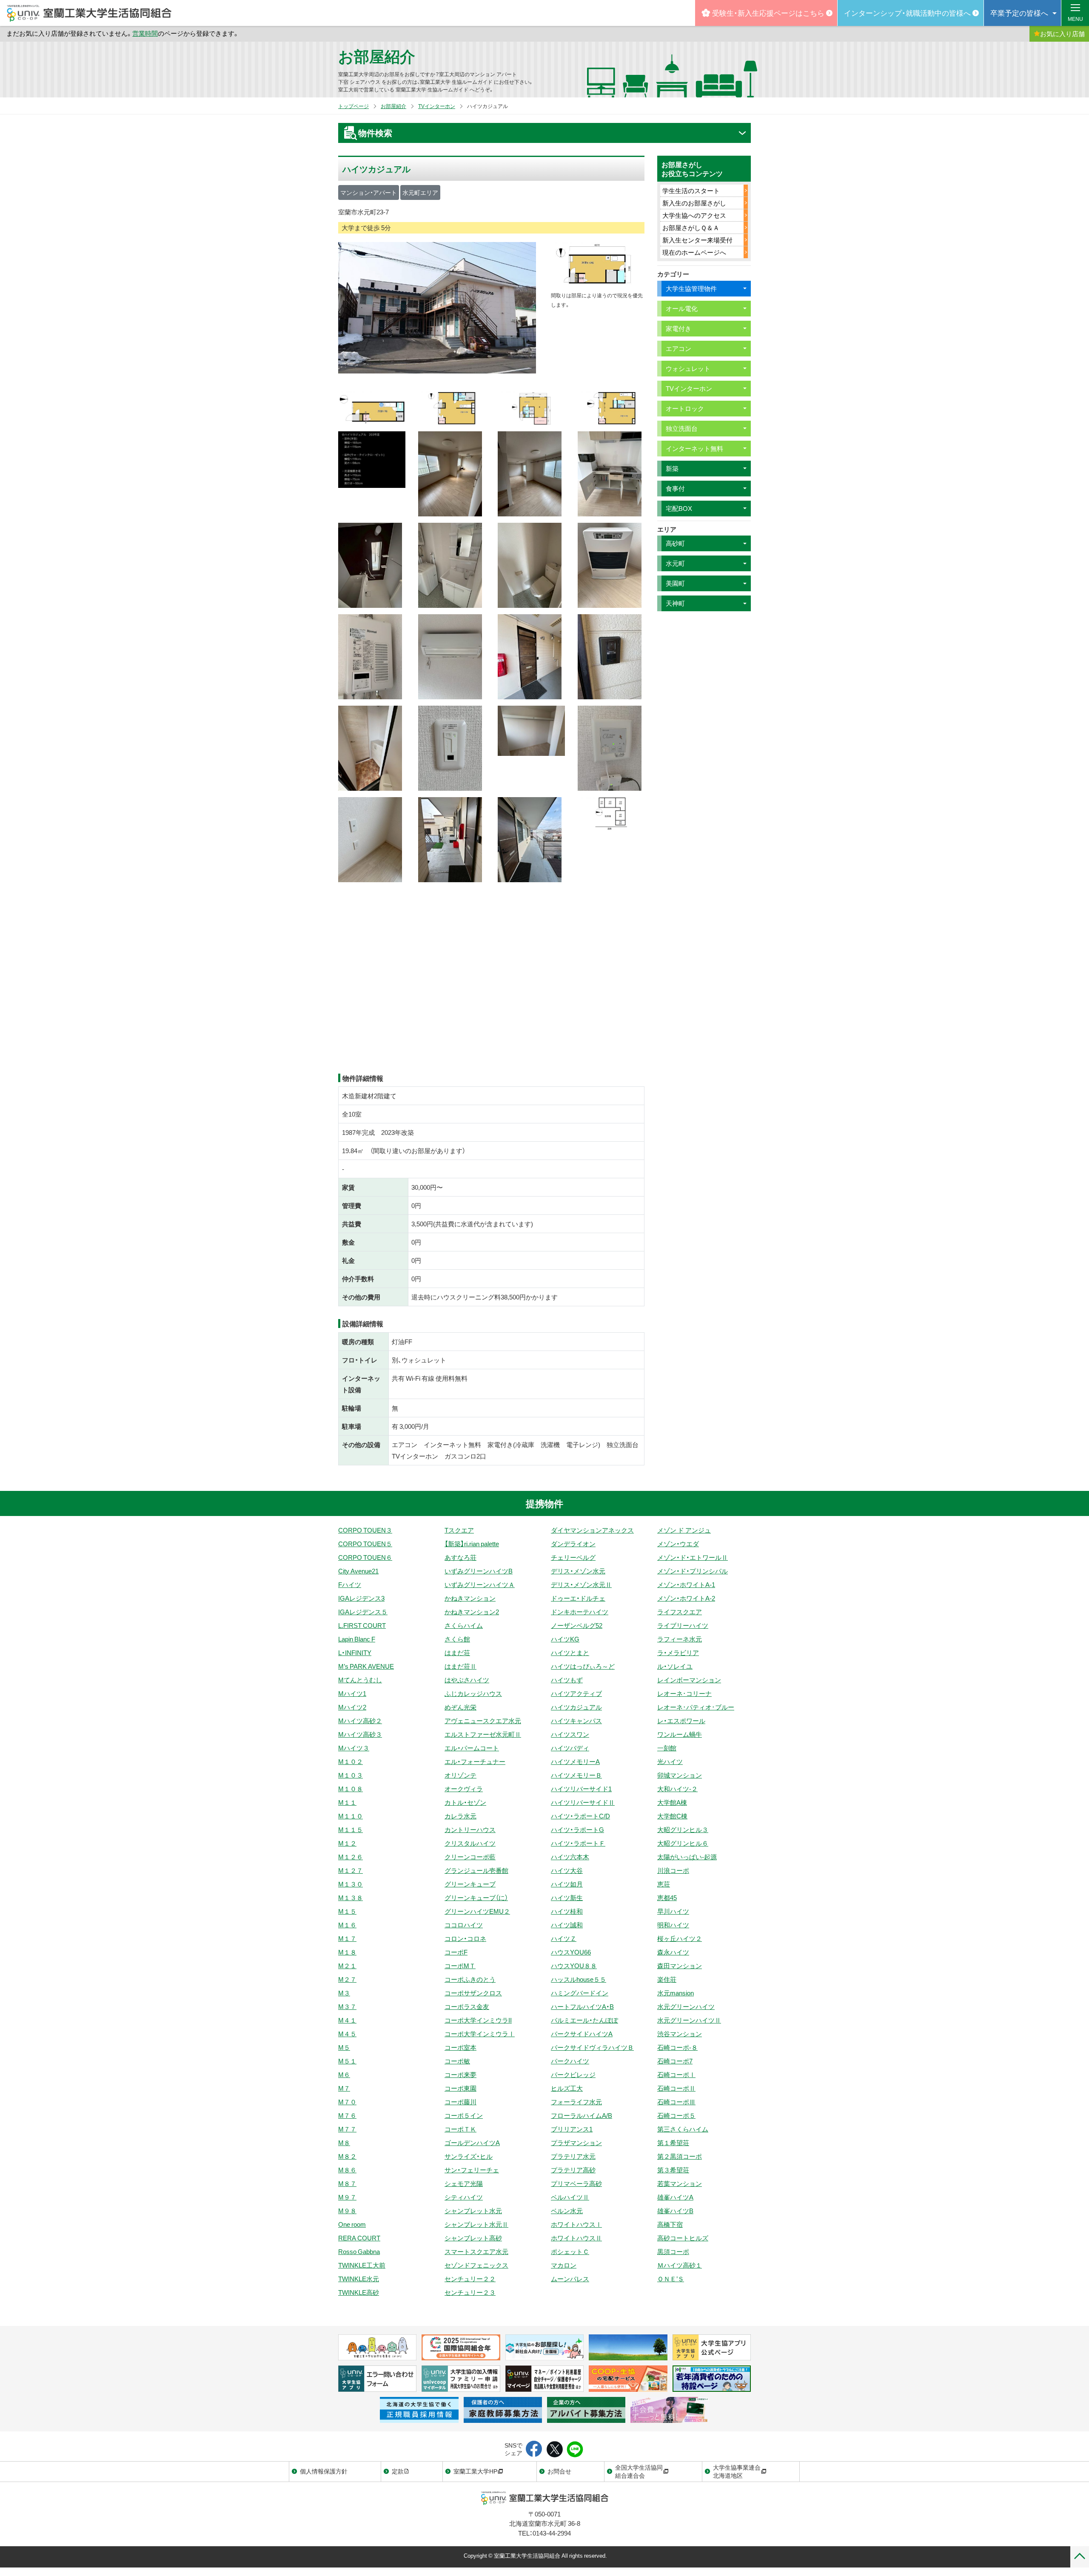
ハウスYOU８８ (574, 1966)
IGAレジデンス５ (363, 1612)
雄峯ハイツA (675, 2197)
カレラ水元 (460, 1816)
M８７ (347, 2183)
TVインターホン (437, 106)
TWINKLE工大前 (362, 2265)
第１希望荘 (673, 2143)
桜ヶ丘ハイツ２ (680, 1938)
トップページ (353, 106)
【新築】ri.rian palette (472, 1544)
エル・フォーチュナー (475, 1761)
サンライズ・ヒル (469, 2156)
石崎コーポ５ (676, 2115)
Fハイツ (350, 1584)
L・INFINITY (355, 1653)
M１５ (347, 1911)
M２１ (347, 1966)
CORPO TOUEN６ (365, 1557)
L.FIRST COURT (362, 1625)
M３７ (347, 2006)
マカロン (564, 2265)
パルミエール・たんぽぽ (584, 2020)
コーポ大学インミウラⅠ (480, 2034)
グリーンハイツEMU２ (477, 1911)
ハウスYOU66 (571, 1952)
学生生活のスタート (691, 191)
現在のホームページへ (694, 252)
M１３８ (351, 1898)
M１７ (347, 1938)
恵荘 (664, 1884)
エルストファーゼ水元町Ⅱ (483, 1734)
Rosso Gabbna (359, 2251)
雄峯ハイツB (675, 2211)
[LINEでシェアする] (575, 2450)
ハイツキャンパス (576, 1721)
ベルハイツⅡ (570, 2197)
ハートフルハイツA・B (582, 2006)
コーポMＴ (460, 1966)
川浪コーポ (673, 1870)
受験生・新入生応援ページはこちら (768, 13)
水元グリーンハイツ (686, 2006)
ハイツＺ (564, 1938)
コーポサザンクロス (473, 1993)
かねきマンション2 (472, 1612)
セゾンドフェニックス (476, 2265)
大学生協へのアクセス (694, 215)
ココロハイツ (464, 1925)
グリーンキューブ (470, 1884)
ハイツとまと (570, 1653)
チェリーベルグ (573, 1557)
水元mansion (676, 1993)
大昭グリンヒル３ (683, 1829)
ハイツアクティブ (576, 1693)
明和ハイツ (673, 1925)
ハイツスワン (570, 1734)
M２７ (347, 1979)
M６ (344, 2074)
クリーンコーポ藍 (470, 1857)
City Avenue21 (358, 1571)
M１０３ (351, 1775)
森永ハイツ (673, 1952)
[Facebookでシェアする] (534, 2450)
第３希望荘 (673, 2170)
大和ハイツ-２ (677, 1789)
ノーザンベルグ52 (577, 1625)
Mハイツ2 (352, 1707)
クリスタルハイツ (470, 1843)
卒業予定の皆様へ (1019, 13)
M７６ (347, 2115)
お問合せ (559, 2471)
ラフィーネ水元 (680, 1639)
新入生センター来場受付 (697, 240)
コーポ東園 (460, 2088)
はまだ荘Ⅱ (460, 1666)
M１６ (347, 1925)
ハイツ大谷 (567, 1870)
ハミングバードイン (580, 1993)
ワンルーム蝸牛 (680, 1734)
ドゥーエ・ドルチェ (578, 1598)
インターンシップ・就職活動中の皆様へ (907, 13)
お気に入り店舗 (1062, 34)
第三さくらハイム (683, 2129)
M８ (344, 2143)
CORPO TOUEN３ (365, 1530)
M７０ (347, 2102)
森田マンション (680, 1966)
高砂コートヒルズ (683, 2238)
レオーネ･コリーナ (684, 1693)
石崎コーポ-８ (677, 2047)
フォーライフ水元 (576, 2102)
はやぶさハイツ (467, 1680)
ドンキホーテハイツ (580, 1612)
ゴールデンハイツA (472, 2143)
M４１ (347, 2020)
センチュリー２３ (470, 2292)
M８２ (347, 2156)
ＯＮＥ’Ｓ (671, 2279)
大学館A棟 (672, 1802)
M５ (344, 2047)
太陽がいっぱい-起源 (687, 1857)
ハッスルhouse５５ (579, 1979)
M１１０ (351, 1816)
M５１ (347, 2061)
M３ (344, 1993)
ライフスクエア (680, 1612)
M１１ (347, 1802)
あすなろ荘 (460, 1557)
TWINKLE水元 (359, 2279)
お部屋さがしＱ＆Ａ (691, 228)
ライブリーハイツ (683, 1625)
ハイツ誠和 (567, 1925)
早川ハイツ (673, 1911)
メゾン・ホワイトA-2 (686, 1598)
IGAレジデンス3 (361, 1598)
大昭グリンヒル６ (683, 1843)
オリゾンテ (460, 1775)
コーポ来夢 (460, 2074)
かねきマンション (470, 1598)
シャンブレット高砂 (473, 2238)
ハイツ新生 (567, 1898)
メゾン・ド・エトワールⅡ (693, 1557)
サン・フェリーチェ (472, 2170)
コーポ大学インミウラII (478, 2020)
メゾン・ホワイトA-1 (686, 1584)
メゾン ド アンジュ (684, 1530)
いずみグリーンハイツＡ (480, 1584)
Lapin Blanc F (357, 1639)
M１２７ (351, 1870)
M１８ (347, 1952)
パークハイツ (570, 2061)
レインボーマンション (689, 1680)
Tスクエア (459, 1530)
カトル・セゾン (465, 1802)
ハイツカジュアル (576, 1707)
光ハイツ (670, 1761)
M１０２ (351, 1761)
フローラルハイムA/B (582, 2115)
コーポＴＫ (460, 2129)
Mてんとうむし (360, 1680)
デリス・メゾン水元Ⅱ (581, 1584)
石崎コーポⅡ (676, 2088)
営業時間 (145, 33)
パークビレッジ (573, 2074)
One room (352, 2224)
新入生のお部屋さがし (694, 203)
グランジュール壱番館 (476, 1870)
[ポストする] (554, 2450)
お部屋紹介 (377, 56)
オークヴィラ (464, 1789)
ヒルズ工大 (567, 2088)
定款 (398, 2471)
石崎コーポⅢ (676, 2102)
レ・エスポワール (681, 1721)
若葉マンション (680, 2183)
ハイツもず (567, 1680)
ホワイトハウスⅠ (576, 2224)
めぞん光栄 (460, 1707)
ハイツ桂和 (567, 1911)
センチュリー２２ (470, 2279)
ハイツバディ (570, 1748)
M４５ (347, 2034)
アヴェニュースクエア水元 (483, 1721)
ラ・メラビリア (678, 1653)
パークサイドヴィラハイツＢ (592, 2047)
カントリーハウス (470, 1829)
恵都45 (667, 1898)
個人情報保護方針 (324, 2471)
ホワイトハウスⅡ (576, 2238)
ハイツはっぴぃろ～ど (583, 1666)
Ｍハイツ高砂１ (680, 2265)
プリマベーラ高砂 (576, 2183)
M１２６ (351, 1857)
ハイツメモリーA (575, 1761)
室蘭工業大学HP (475, 2471)
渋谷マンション (680, 2034)
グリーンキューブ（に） (476, 1898)
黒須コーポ (673, 2251)
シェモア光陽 (464, 2183)
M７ (344, 2088)
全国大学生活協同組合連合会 (639, 2471)
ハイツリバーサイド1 (581, 1789)
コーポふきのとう (470, 1979)
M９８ (347, 2211)
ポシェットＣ (570, 2251)
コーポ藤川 (460, 2102)
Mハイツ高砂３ (360, 1734)
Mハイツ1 (352, 1693)
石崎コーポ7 (675, 2061)
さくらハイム (464, 1625)
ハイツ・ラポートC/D (580, 1816)
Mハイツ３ (354, 1748)
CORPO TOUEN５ (365, 1544)
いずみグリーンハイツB (479, 1571)
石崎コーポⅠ (676, 2074)
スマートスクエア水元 (476, 2251)
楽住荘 (667, 1979)
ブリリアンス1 (572, 2129)
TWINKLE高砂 (359, 2292)
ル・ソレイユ (675, 1666)
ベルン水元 (567, 2211)
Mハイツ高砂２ (360, 1721)
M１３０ (351, 1884)
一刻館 (667, 1748)
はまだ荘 (457, 1653)
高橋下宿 (670, 2224)
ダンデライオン (573, 1544)
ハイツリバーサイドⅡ (583, 1802)
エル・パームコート (472, 1748)
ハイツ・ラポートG (577, 1829)
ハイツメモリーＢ (576, 1775)
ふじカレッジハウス (473, 1693)
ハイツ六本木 (570, 1857)
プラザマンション (576, 2143)
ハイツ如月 (567, 1884)
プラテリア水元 (573, 2156)
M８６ (347, 2170)
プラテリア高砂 (573, 2170)
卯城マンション (680, 1775)
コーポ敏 (457, 2061)
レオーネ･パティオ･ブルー (696, 1707)
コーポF (456, 1952)
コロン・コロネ (465, 1938)
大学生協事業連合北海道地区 (737, 2471)
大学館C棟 (672, 1816)
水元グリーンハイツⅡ (689, 2020)
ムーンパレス (570, 2279)
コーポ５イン (464, 2115)
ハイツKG (565, 1639)
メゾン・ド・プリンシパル (693, 1571)
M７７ (347, 2129)
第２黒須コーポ (680, 2156)
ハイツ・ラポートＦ (578, 1843)
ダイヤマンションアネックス (592, 1530)
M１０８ (351, 1789)
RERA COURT (359, 2238)
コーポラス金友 (467, 2006)
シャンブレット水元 (473, 2211)
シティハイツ (464, 2197)
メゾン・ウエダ (678, 1544)
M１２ (347, 1843)
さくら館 (457, 1639)
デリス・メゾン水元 (578, 1571)
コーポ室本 (460, 2047)
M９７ (347, 2197)
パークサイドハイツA (582, 2034)
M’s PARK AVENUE (366, 1666)
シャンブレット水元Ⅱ (476, 2224)
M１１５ (351, 1829)
